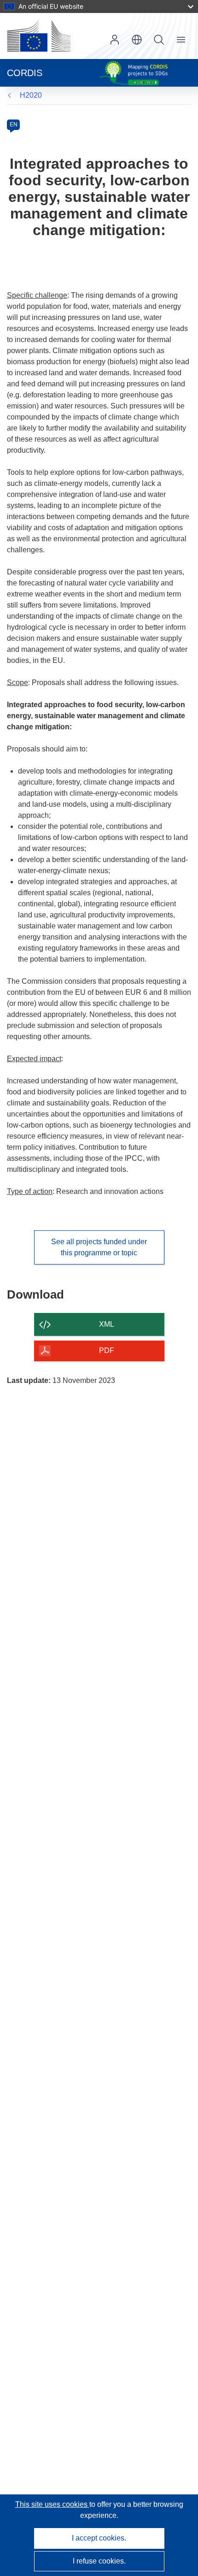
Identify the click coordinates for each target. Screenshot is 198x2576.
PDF (107, 1350)
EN (14, 124)
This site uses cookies (52, 2504)
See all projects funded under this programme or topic (99, 1247)
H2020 (31, 95)
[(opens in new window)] (39, 36)
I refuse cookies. (99, 2561)
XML (107, 1324)
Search (159, 40)
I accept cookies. (99, 2538)
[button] (137, 40)
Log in (115, 40)
